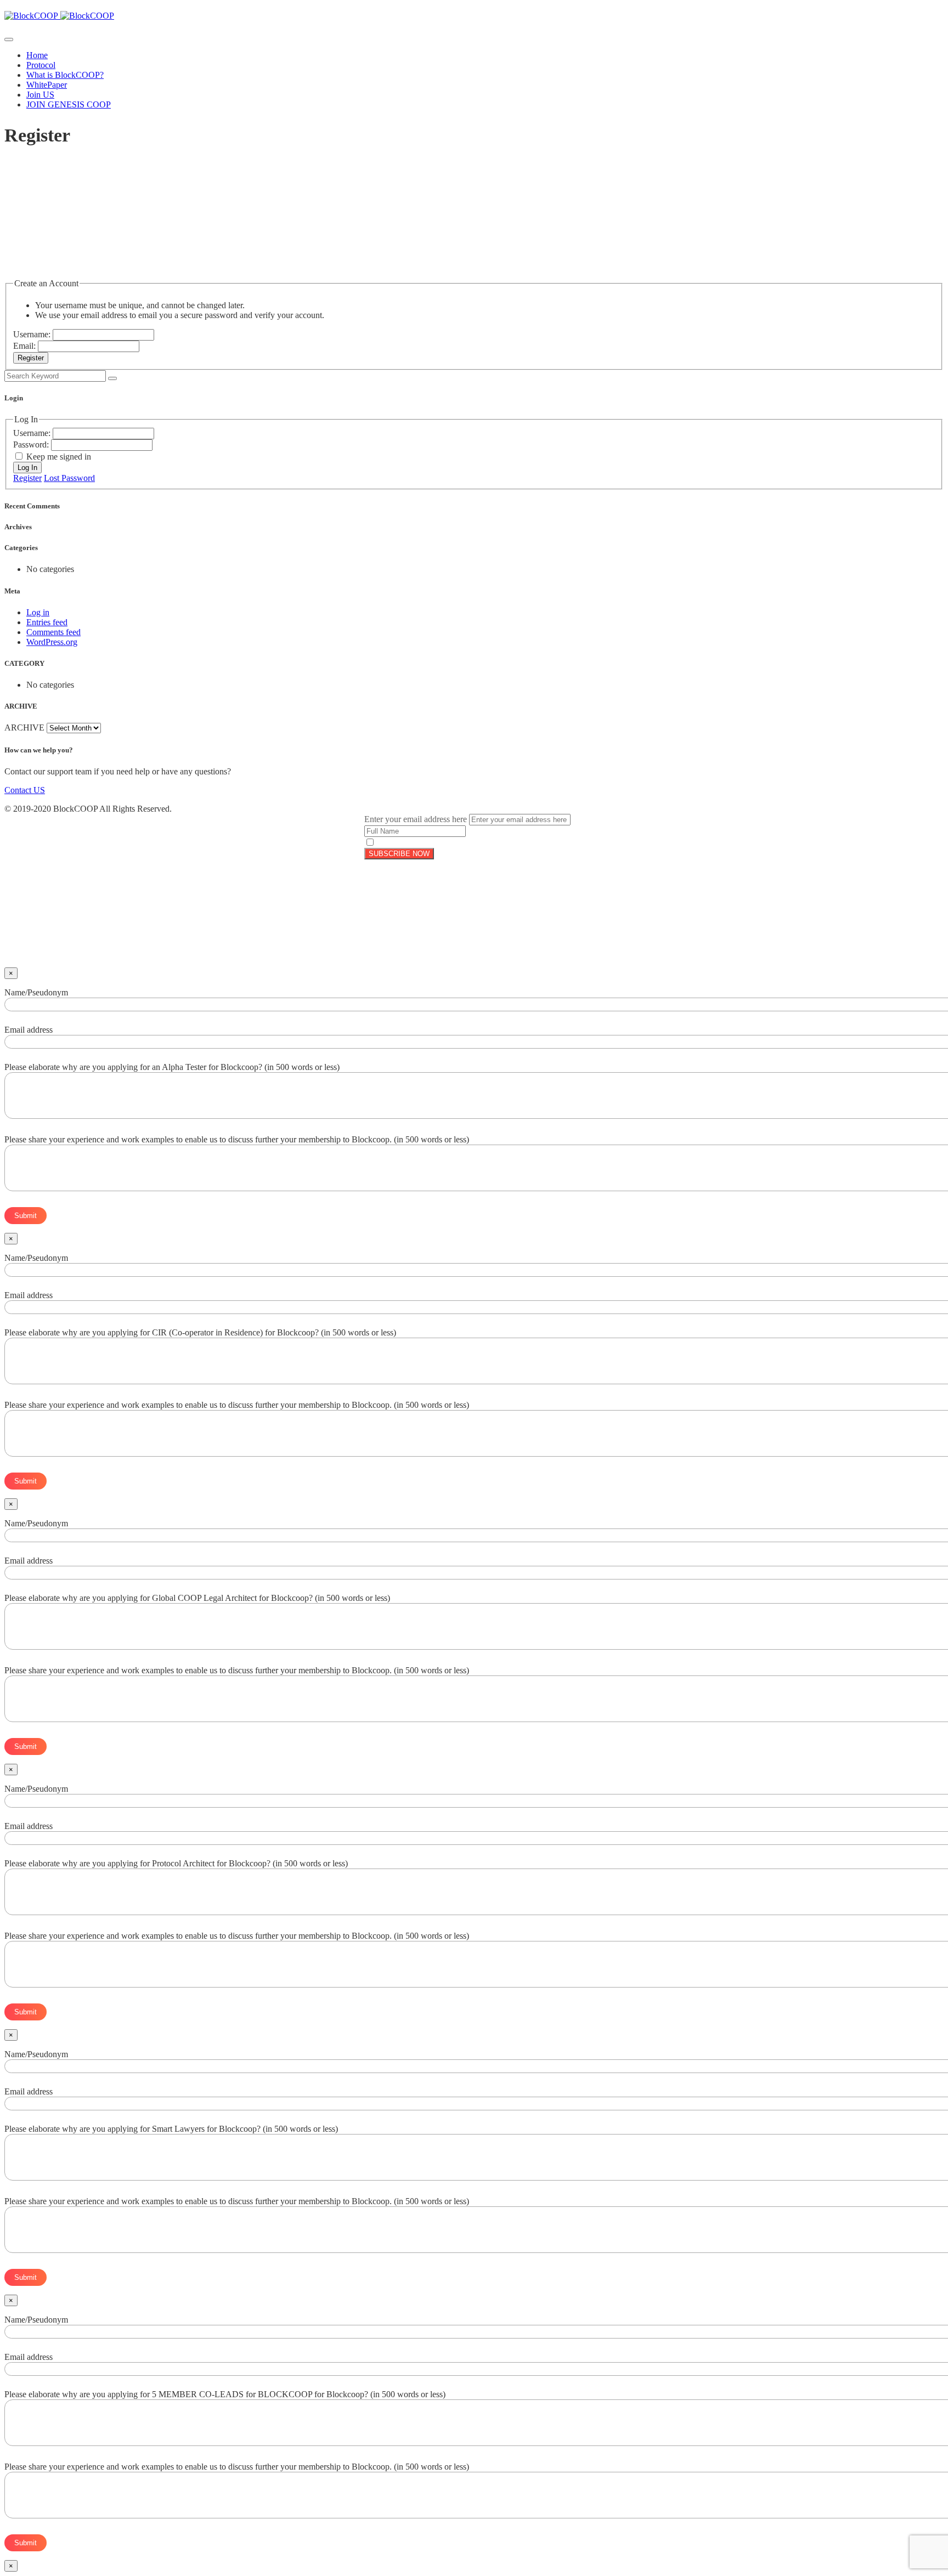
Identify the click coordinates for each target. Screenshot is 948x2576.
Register (31, 358)
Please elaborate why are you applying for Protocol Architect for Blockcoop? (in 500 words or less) (176, 1863)
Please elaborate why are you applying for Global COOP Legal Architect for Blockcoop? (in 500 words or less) (197, 1598)
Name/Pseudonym (36, 992)
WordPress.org (52, 642)
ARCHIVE (24, 727)
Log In (27, 468)
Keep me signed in (59, 457)
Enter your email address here (416, 819)
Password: (32, 445)
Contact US (25, 790)
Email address (29, 1030)
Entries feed (47, 622)
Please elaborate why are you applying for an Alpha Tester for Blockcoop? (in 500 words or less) (172, 1067)
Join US (40, 95)
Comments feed (53, 632)
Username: (33, 334)
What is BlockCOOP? (65, 75)
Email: (26, 346)
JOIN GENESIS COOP (69, 104)
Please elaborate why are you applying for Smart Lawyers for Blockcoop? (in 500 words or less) (171, 2129)
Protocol (41, 65)
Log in (38, 612)
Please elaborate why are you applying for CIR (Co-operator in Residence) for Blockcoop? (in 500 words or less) (200, 1332)
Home (37, 55)
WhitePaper (47, 85)
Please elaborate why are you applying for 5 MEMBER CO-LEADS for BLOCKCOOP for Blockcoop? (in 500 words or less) (225, 2394)
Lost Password (69, 478)
